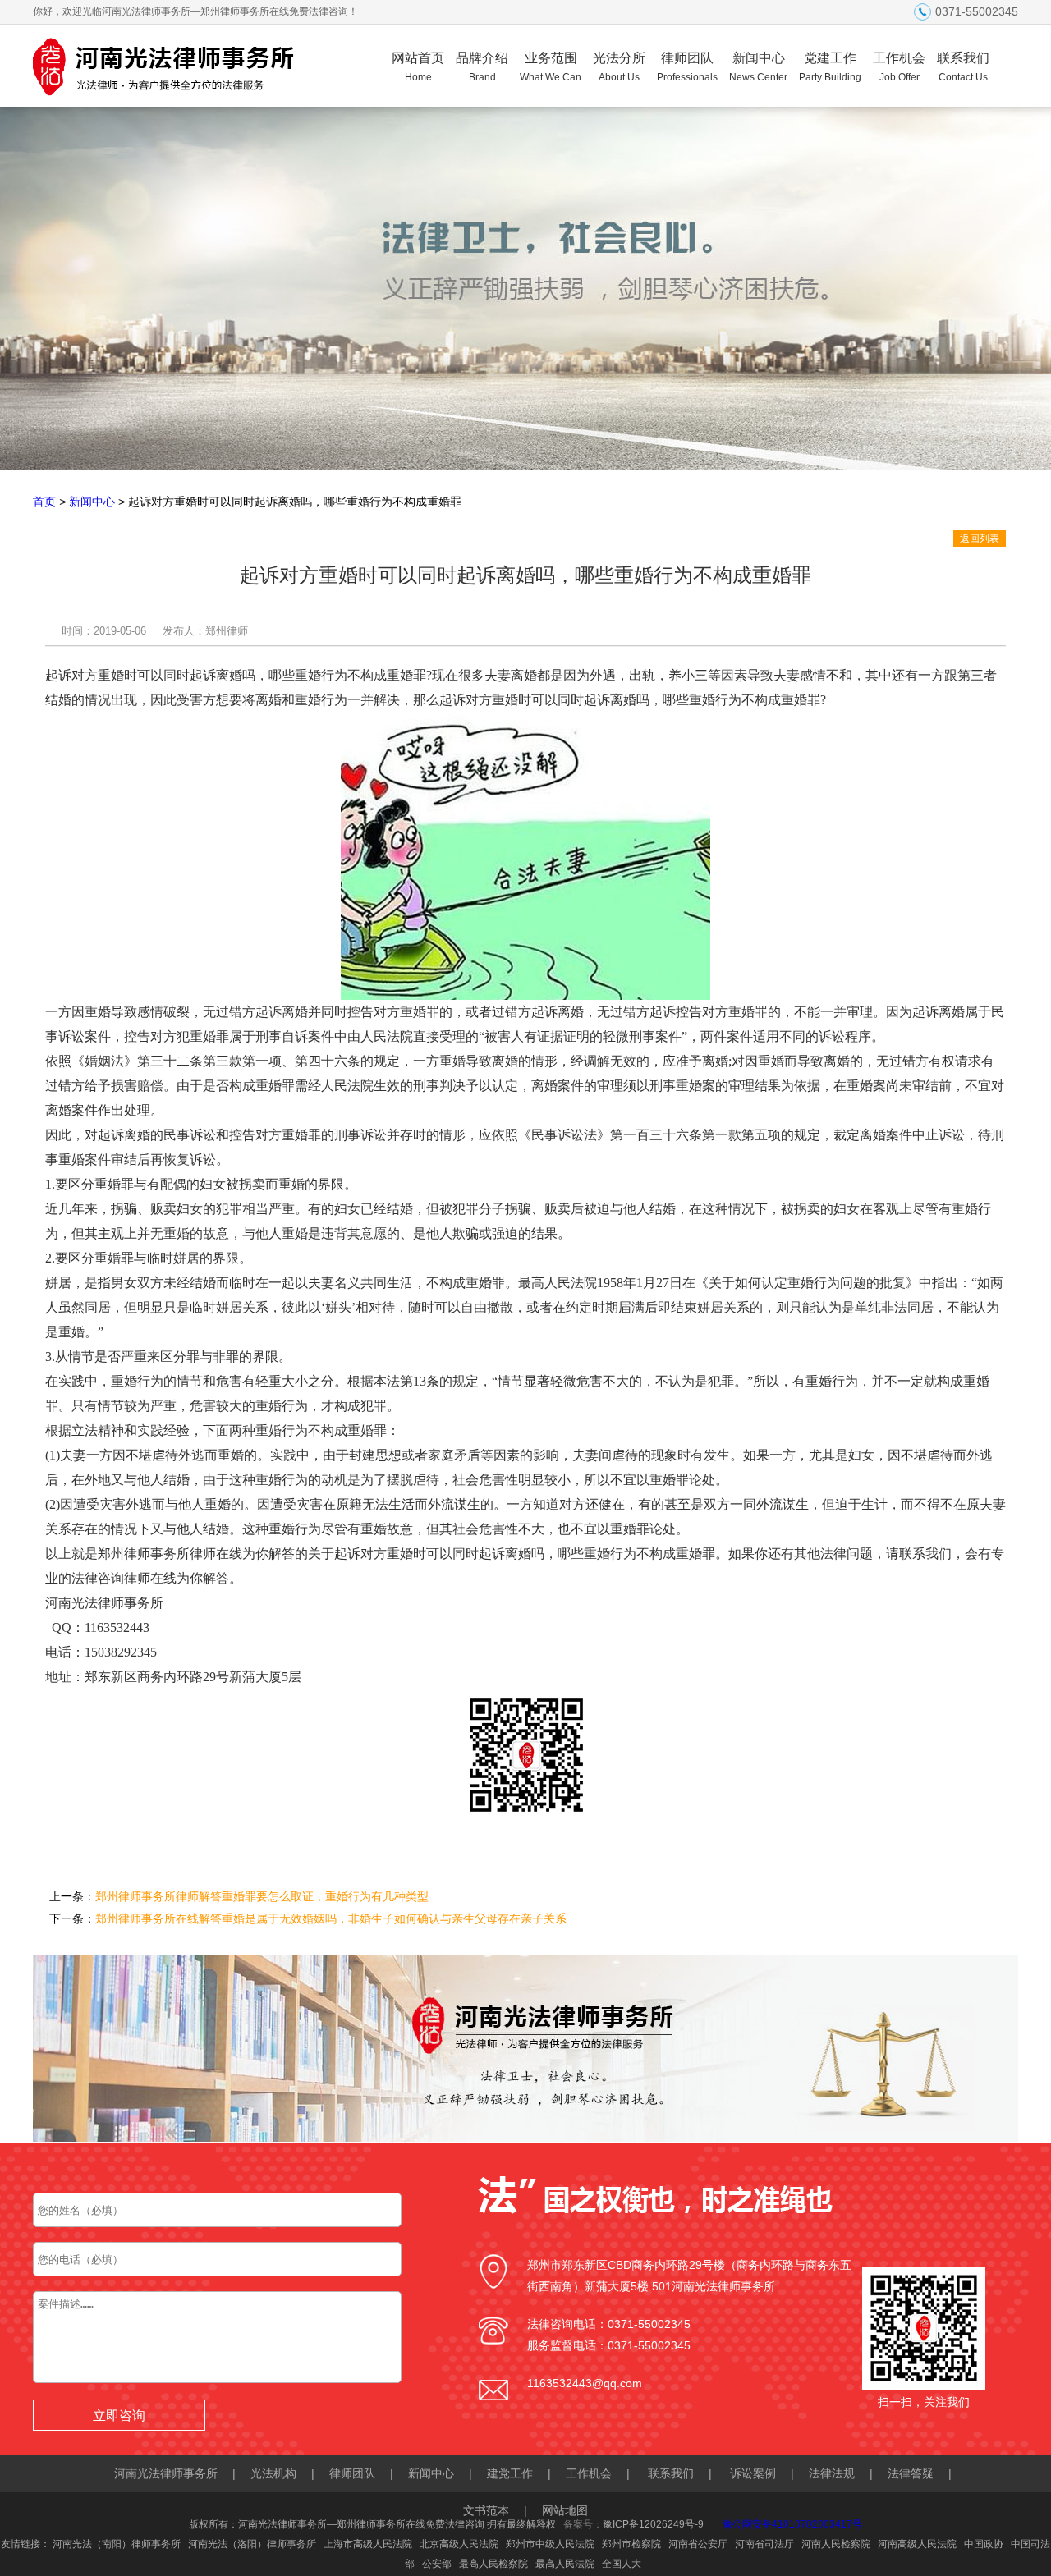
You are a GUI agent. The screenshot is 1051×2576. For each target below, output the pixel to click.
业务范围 (551, 67)
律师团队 (687, 67)
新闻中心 (758, 67)
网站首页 (418, 67)
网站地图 (565, 2510)
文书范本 (486, 2510)
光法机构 (273, 2473)
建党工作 (510, 2473)
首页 (44, 502)
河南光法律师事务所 (166, 2473)
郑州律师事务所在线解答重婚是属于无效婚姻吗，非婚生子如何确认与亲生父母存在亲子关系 (331, 1918)
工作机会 (899, 67)
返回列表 (980, 539)
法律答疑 (911, 2473)
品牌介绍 (482, 67)
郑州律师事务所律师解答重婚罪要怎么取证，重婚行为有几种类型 (262, 1896)
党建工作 (830, 67)
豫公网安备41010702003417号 (792, 2524)
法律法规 (832, 2473)
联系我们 (963, 67)
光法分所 (619, 67)
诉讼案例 (753, 2473)
